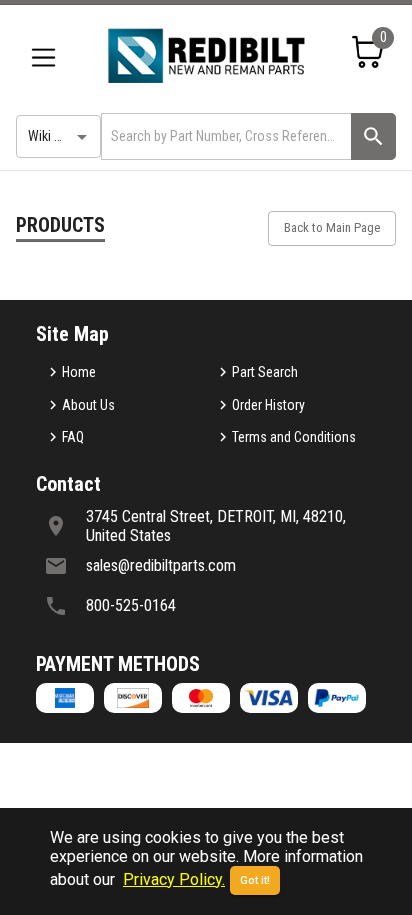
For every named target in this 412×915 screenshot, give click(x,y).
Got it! (255, 880)
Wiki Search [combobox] (61, 136)
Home (79, 372)
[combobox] (224, 136)
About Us (88, 405)
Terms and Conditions (294, 437)
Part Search (265, 372)
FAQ (73, 437)
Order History (268, 405)
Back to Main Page (332, 227)
